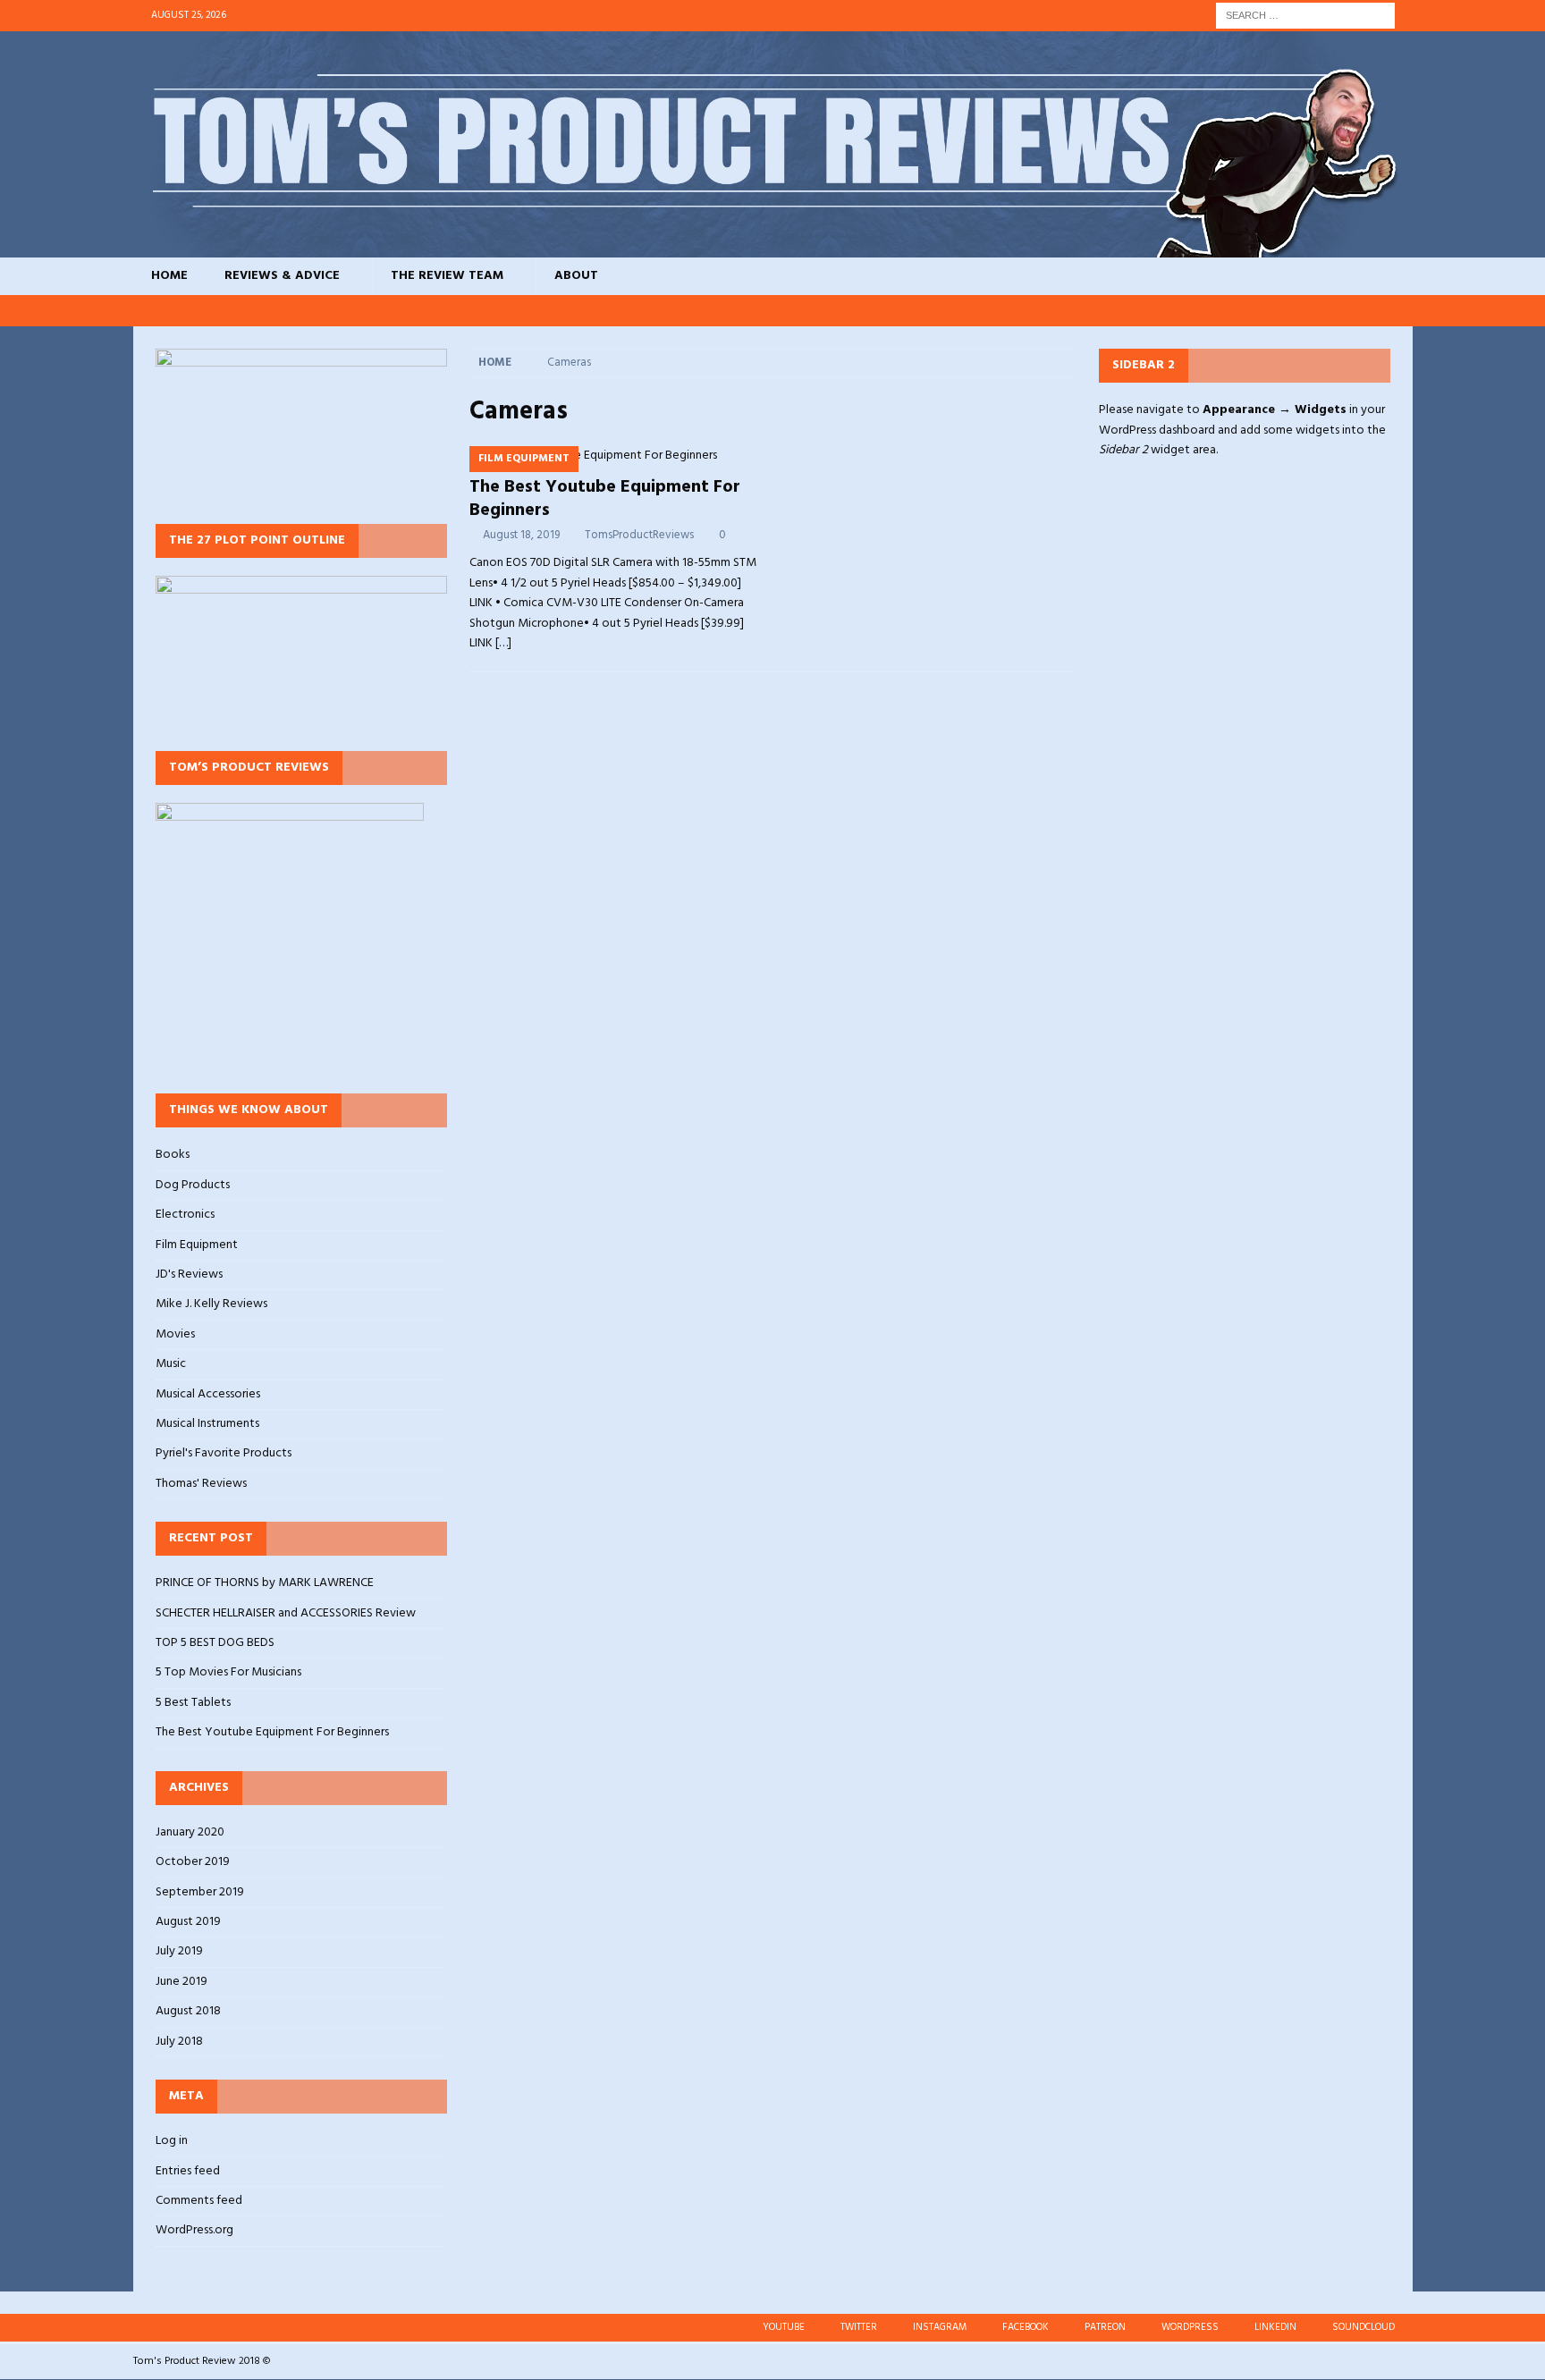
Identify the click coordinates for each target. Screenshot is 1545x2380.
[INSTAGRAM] (1227, 311)
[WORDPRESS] (1329, 311)
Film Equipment (197, 1245)
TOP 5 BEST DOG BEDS (215, 1643)
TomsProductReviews (639, 535)
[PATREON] (1295, 311)
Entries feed (188, 2171)
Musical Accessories (208, 1394)
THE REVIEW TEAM (447, 276)
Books (173, 1155)
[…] (503, 643)
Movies (175, 1334)
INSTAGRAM (940, 2327)
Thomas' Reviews (201, 1484)
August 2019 (188, 1922)
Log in (172, 2141)
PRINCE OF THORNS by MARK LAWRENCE (265, 1583)
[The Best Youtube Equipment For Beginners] (616, 456)
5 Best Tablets (193, 1703)
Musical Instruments (207, 1424)
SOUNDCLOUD (1363, 2327)
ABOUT (576, 276)
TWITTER (859, 2327)
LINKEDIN (1275, 2327)
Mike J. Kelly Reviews (211, 1304)
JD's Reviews (189, 1274)
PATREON (1105, 2327)
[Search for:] (1305, 16)
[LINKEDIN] (1363, 311)
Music (171, 1364)
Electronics (185, 1215)
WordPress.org (194, 2230)
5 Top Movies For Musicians (228, 1672)
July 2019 (179, 1951)
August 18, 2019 (521, 535)
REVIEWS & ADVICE (282, 276)
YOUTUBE (784, 2327)
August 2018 (188, 2011)
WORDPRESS (1190, 2327)
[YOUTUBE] (1159, 311)
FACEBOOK (1026, 2327)
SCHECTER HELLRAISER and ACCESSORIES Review (286, 1613)
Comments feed (199, 2201)
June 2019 (182, 1982)
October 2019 (193, 1862)
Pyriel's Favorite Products (224, 1453)
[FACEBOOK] (1261, 311)
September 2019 (200, 1892)
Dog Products (193, 1185)
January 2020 (190, 1833)
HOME (169, 276)
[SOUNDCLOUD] (1397, 311)
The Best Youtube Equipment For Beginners (605, 499)
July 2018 (179, 2042)
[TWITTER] (1193, 311)
